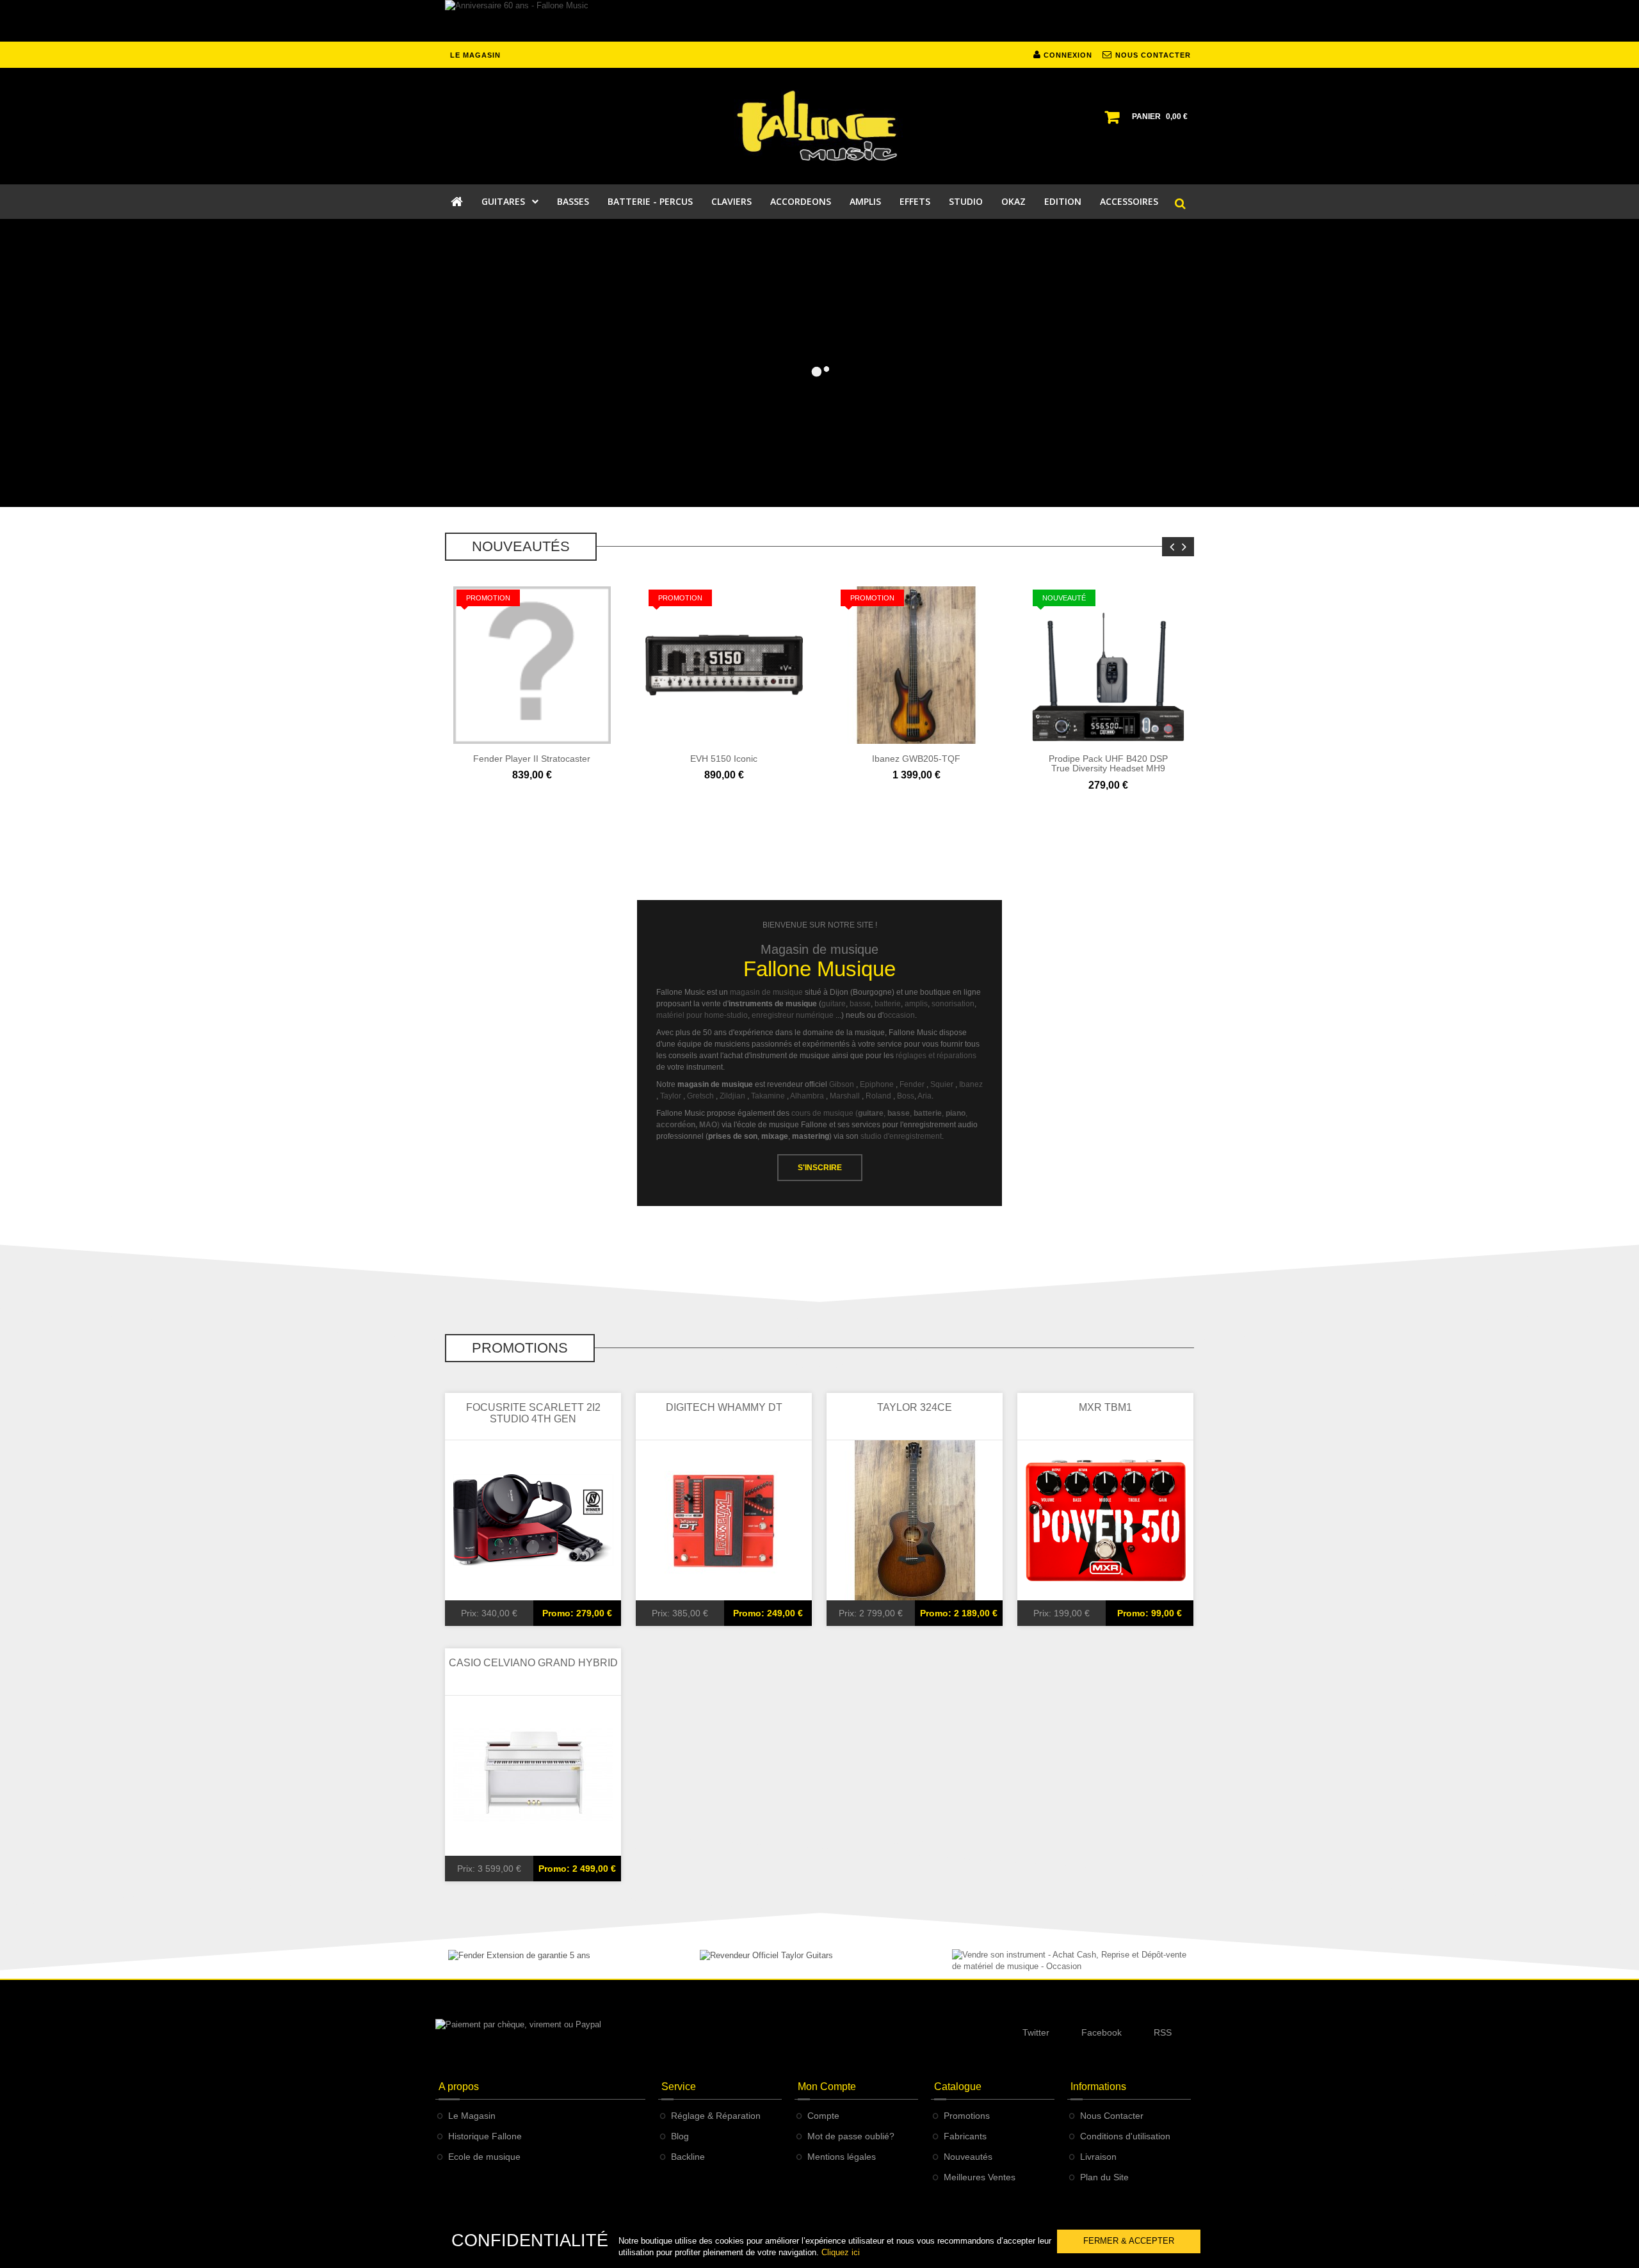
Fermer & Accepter (1129, 2241)
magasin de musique (766, 992)
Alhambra (807, 1096)
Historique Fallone (485, 2136)
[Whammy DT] (724, 1520)
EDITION (1063, 201)
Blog (680, 2136)
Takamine (768, 1096)
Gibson (842, 1084)
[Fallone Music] (819, 126)
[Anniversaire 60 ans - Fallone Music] (819, 21)
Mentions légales (842, 2157)
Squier (942, 1084)
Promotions (967, 2116)
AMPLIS (865, 201)
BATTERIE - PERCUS (650, 201)
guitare (834, 1004)
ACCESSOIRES (1129, 201)
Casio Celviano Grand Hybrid (533, 1663)
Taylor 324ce (915, 1407)
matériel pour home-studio (702, 1015)
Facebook (1102, 2032)
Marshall (845, 1096)
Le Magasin (472, 2116)
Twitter (1036, 2032)
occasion (899, 1015)
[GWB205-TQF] (916, 664)
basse (860, 1004)
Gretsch (700, 1096)
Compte (823, 2116)
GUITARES (503, 201)
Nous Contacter (1112, 2116)
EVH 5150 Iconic (724, 759)
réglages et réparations (936, 1056)
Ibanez (971, 1084)
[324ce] (915, 1520)
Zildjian (732, 1096)
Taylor (671, 1096)
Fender (912, 1084)
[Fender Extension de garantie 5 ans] (519, 1955)
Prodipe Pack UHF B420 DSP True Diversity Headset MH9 (1108, 763)
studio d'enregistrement (901, 1136)
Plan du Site (1104, 2177)
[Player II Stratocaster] (532, 664)
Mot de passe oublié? (851, 2136)
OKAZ (1013, 201)
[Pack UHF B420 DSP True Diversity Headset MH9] (1108, 664)
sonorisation (953, 1004)
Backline (688, 2157)
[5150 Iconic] (724, 664)
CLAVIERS (731, 201)
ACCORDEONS (801, 201)
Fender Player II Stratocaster (532, 759)
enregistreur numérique (793, 1015)
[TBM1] (1106, 1520)
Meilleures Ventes (980, 2177)
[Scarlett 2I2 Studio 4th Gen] (533, 1520)
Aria (924, 1096)
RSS (1163, 2032)
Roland (878, 1096)
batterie (888, 1004)
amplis (916, 1004)
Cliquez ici (841, 2252)
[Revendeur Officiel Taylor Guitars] (766, 1955)
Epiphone (877, 1084)
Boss (906, 1096)
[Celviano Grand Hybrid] (533, 1775)
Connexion (1067, 55)
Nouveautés (968, 2157)
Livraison (1098, 2157)
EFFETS (915, 201)
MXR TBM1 (1105, 1407)
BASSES (573, 201)
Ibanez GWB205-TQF (916, 759)
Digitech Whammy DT (724, 1407)
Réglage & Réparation (716, 2116)
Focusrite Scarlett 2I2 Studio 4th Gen (533, 1413)
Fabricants (965, 2136)
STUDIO (966, 201)
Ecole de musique (484, 2157)
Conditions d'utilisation (1125, 2136)
